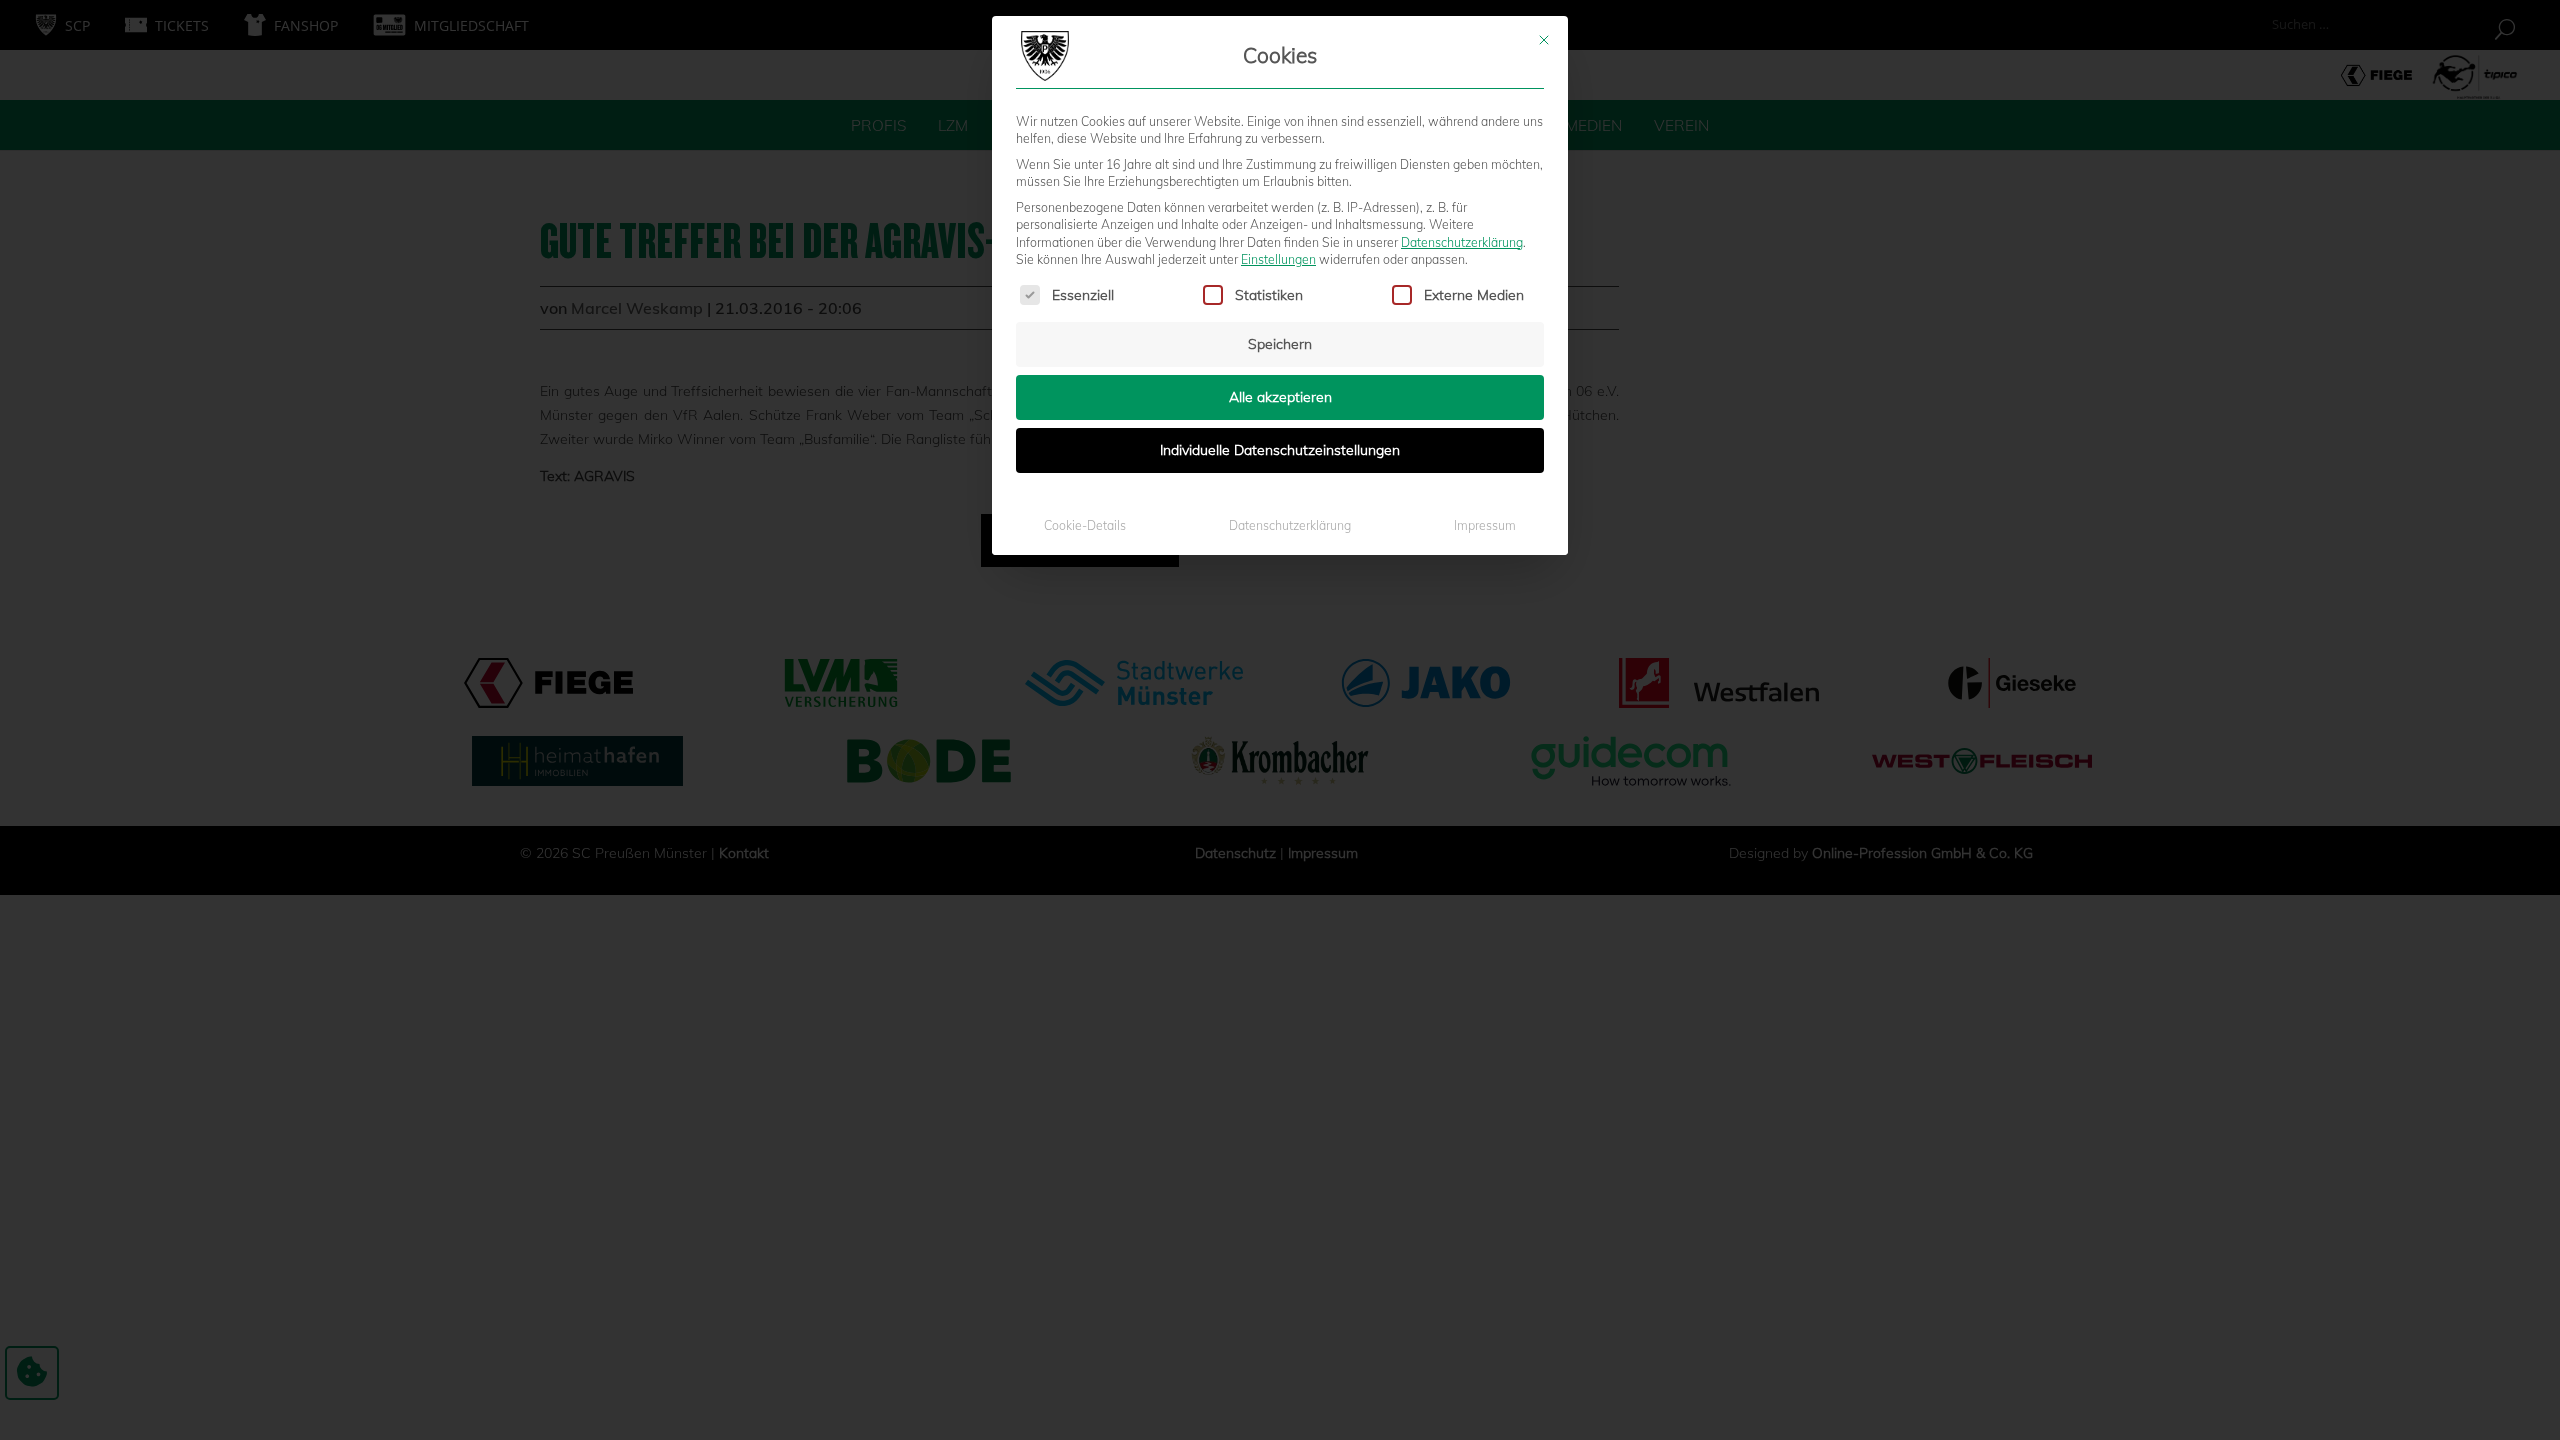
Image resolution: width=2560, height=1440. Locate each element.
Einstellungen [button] (1278, 259)
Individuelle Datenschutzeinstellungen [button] (1280, 450)
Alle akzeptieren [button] (1280, 397)
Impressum (1485, 525)
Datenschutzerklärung (1462, 242)
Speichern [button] (1280, 344)
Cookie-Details (1085, 525)
